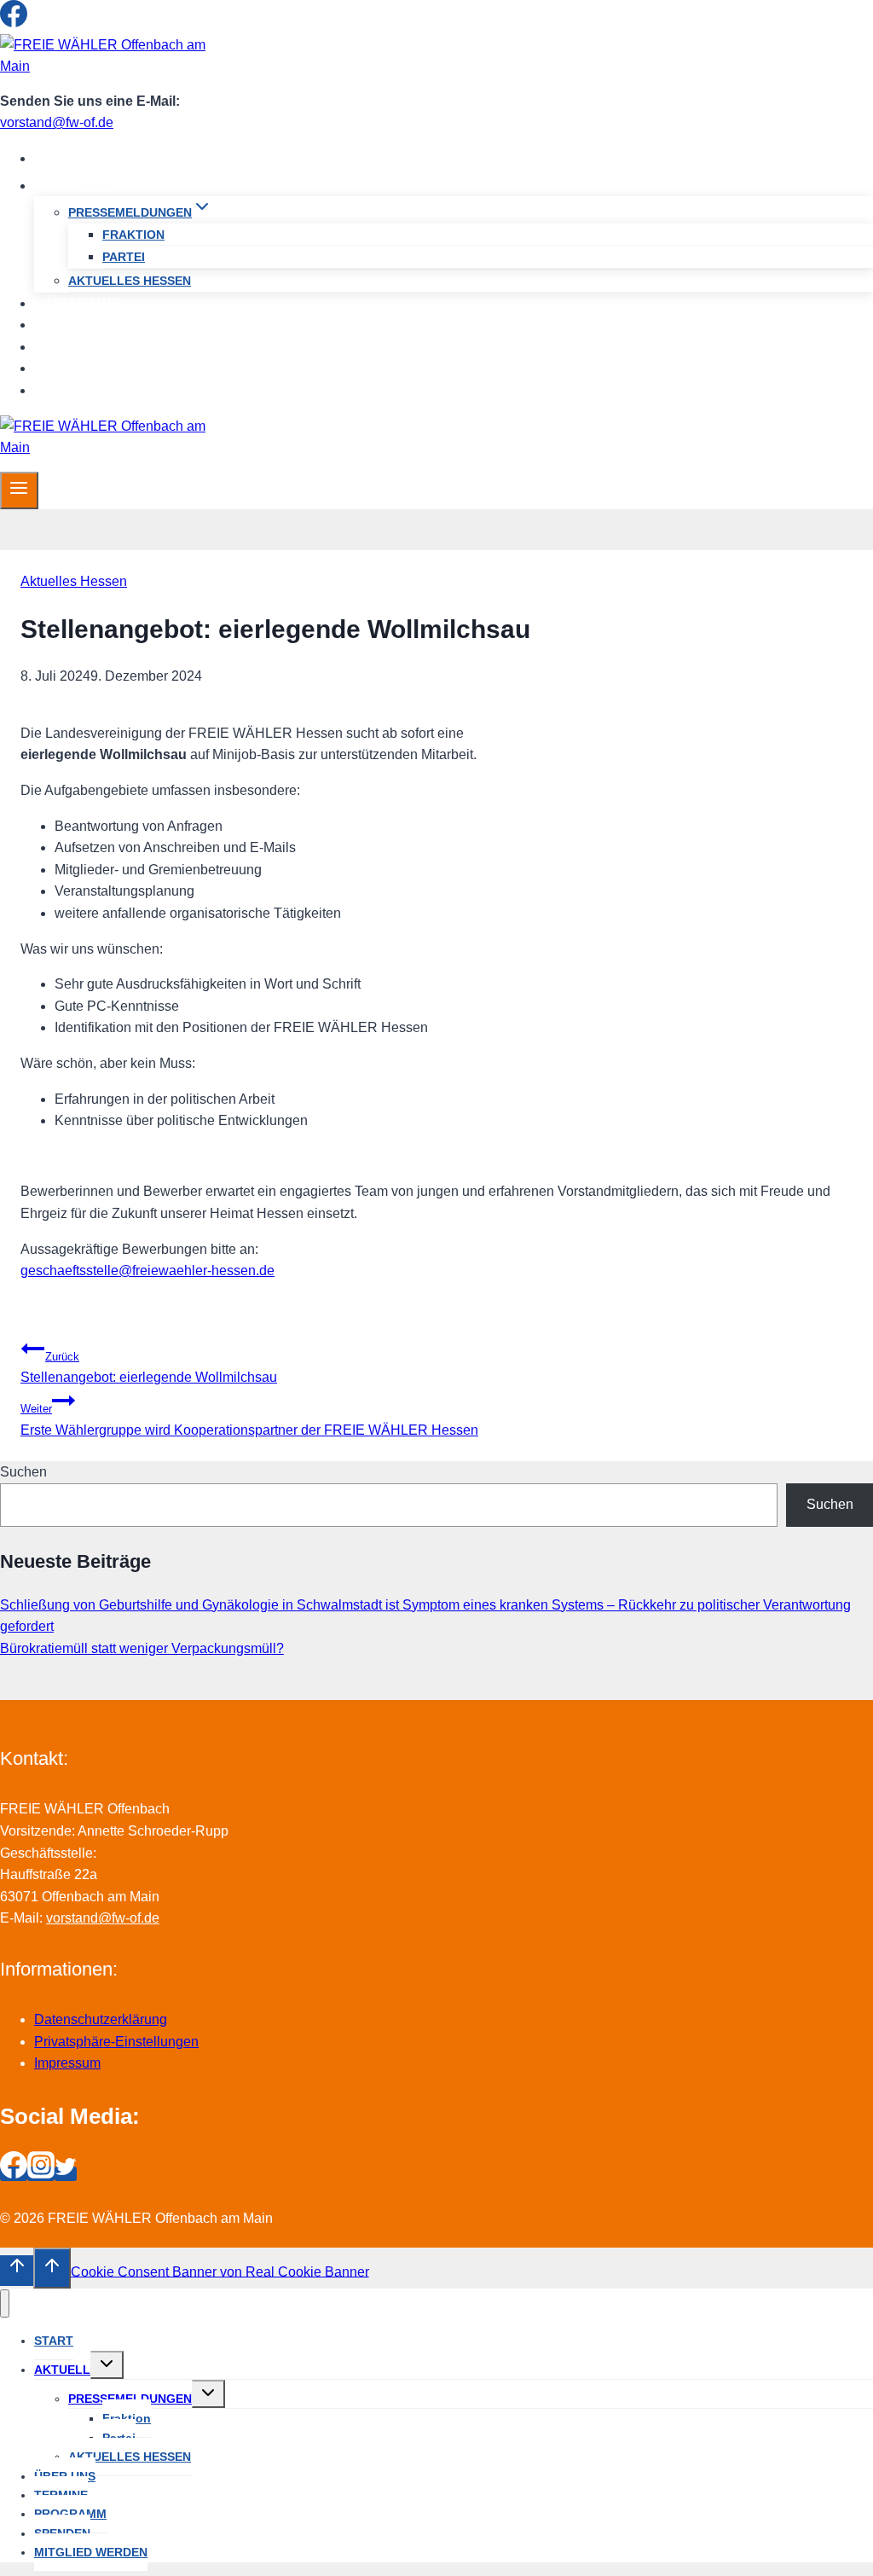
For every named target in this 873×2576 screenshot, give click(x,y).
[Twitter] (66, 23)
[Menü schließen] (5, 2303)
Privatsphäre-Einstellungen (116, 2042)
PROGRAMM (89, 347)
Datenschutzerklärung (101, 2019)
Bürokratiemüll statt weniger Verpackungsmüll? (142, 1648)
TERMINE (79, 325)
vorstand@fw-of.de (57, 122)
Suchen (23, 1472)
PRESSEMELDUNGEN (130, 2399)
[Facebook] (14, 23)
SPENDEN (82, 368)
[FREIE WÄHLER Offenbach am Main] (107, 66)
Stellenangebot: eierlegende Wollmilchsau (149, 1368)
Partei (124, 257)
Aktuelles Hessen (74, 581)
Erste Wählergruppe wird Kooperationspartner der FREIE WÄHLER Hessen (249, 1420)
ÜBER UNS (84, 303)
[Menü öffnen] (19, 490)
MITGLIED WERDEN (113, 390)
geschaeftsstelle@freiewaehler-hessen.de (147, 1271)
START (71, 158)
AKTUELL (62, 2370)
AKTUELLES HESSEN (130, 281)
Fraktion (133, 235)
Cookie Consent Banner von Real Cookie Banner (220, 2271)
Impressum (67, 2063)
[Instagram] (41, 23)
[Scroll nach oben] (17, 2271)
